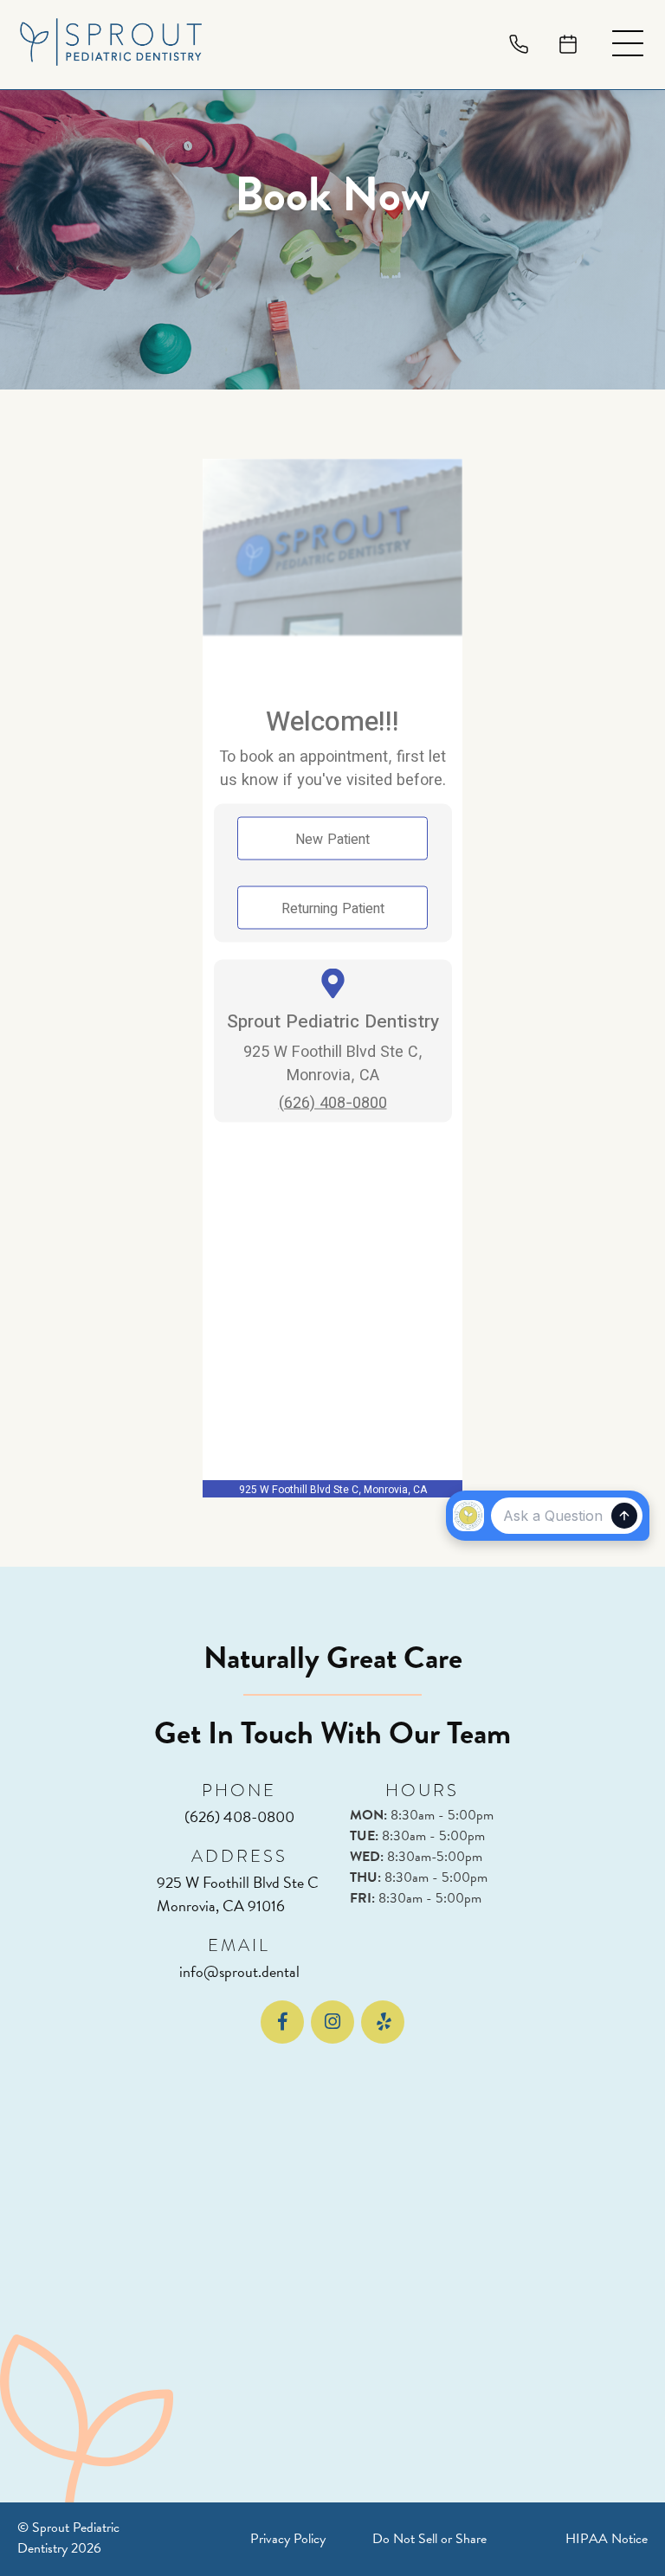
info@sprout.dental (239, 1971)
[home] (111, 45)
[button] (628, 45)
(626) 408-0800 (239, 1816)
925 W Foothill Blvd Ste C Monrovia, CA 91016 (239, 1894)
